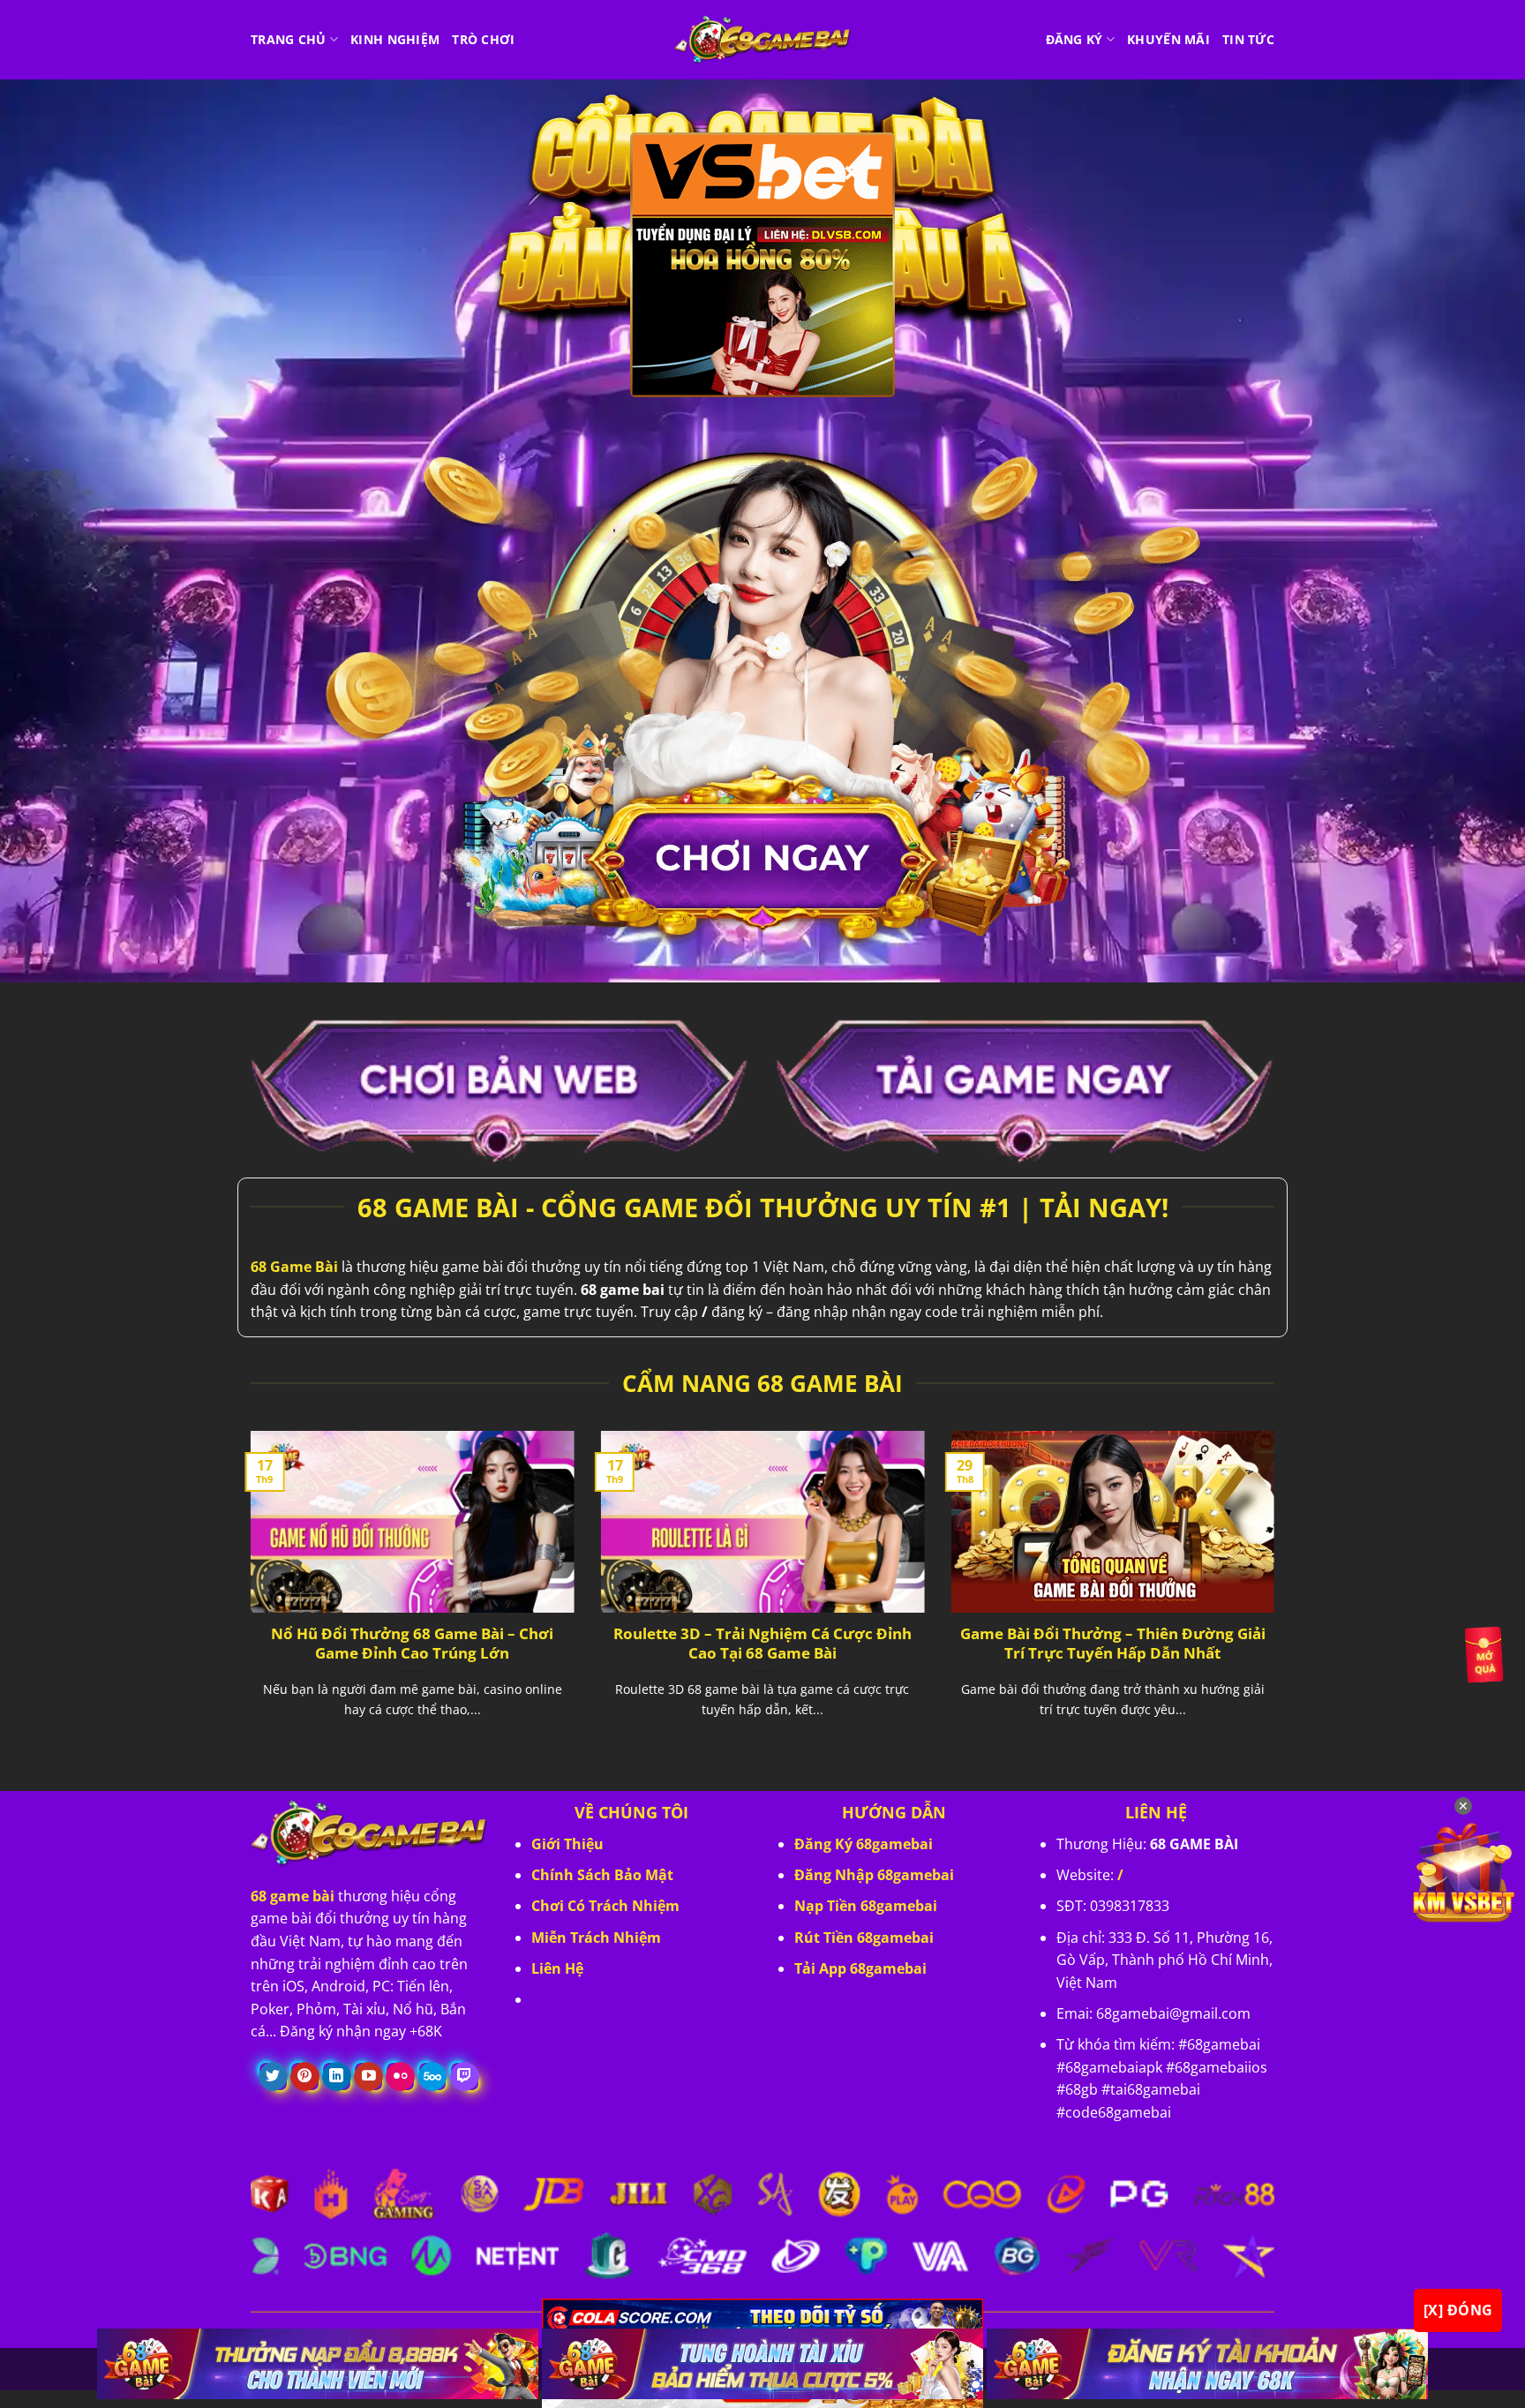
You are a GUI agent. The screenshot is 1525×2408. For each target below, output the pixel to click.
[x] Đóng (1458, 2310)
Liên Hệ (557, 1968)
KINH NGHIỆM (395, 39)
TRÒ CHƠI (483, 39)
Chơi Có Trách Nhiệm (605, 1906)
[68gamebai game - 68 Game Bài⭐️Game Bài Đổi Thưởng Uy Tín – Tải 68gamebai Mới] (762, 40)
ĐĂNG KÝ (1074, 39)
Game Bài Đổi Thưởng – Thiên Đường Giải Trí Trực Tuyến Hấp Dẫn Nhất (1113, 1643)
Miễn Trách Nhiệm (596, 1938)
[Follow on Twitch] (465, 2077)
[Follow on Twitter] (273, 2077)
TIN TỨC (1248, 39)
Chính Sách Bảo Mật (602, 1875)
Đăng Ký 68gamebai (864, 1844)
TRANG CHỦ (289, 39)
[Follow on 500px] (433, 2077)
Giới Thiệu (567, 1844)
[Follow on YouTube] (368, 2077)
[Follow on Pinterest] (305, 2077)
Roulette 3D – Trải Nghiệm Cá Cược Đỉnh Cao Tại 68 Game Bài (762, 1643)
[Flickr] (400, 2077)
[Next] (1278, 1596)
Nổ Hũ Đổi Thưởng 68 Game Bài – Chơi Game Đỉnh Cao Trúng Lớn (412, 1643)
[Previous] (247, 1596)
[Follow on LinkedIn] (337, 2077)
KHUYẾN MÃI (1168, 39)
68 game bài (293, 1896)
